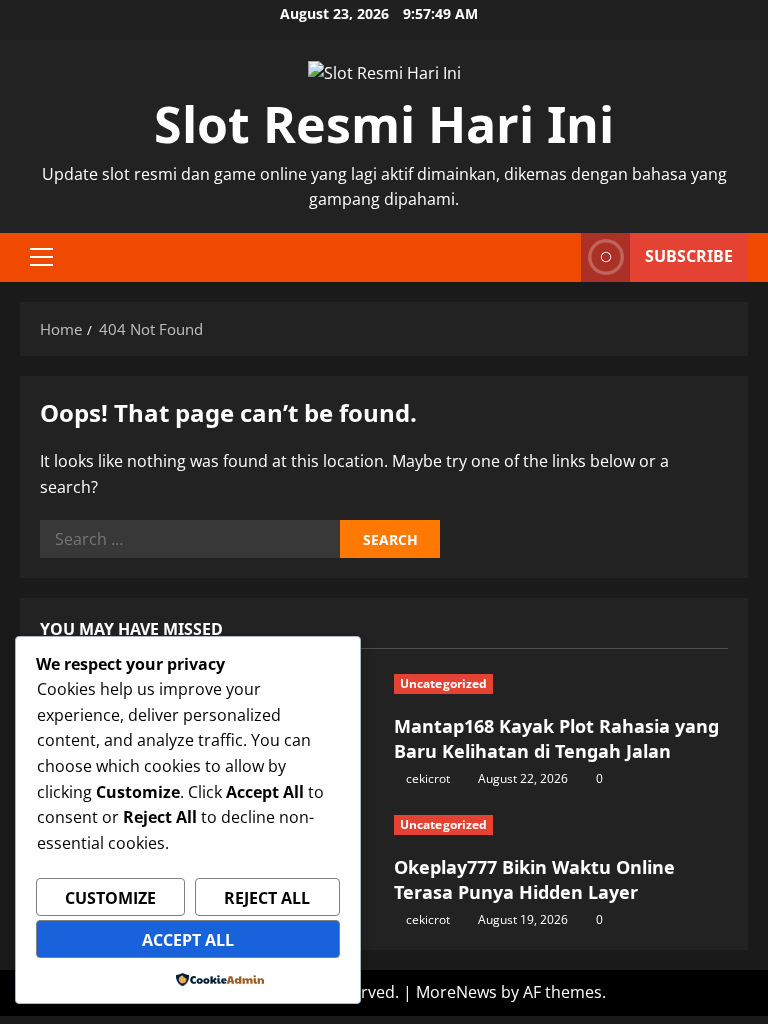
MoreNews (456, 992)
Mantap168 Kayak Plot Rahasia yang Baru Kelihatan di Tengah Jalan (556, 738)
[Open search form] (560, 257)
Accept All (188, 940)
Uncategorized (443, 683)
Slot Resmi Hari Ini (384, 124)
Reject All (267, 898)
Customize (110, 898)
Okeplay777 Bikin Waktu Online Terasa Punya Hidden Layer (534, 879)
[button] (41, 257)
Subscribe (689, 256)
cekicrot (428, 778)
